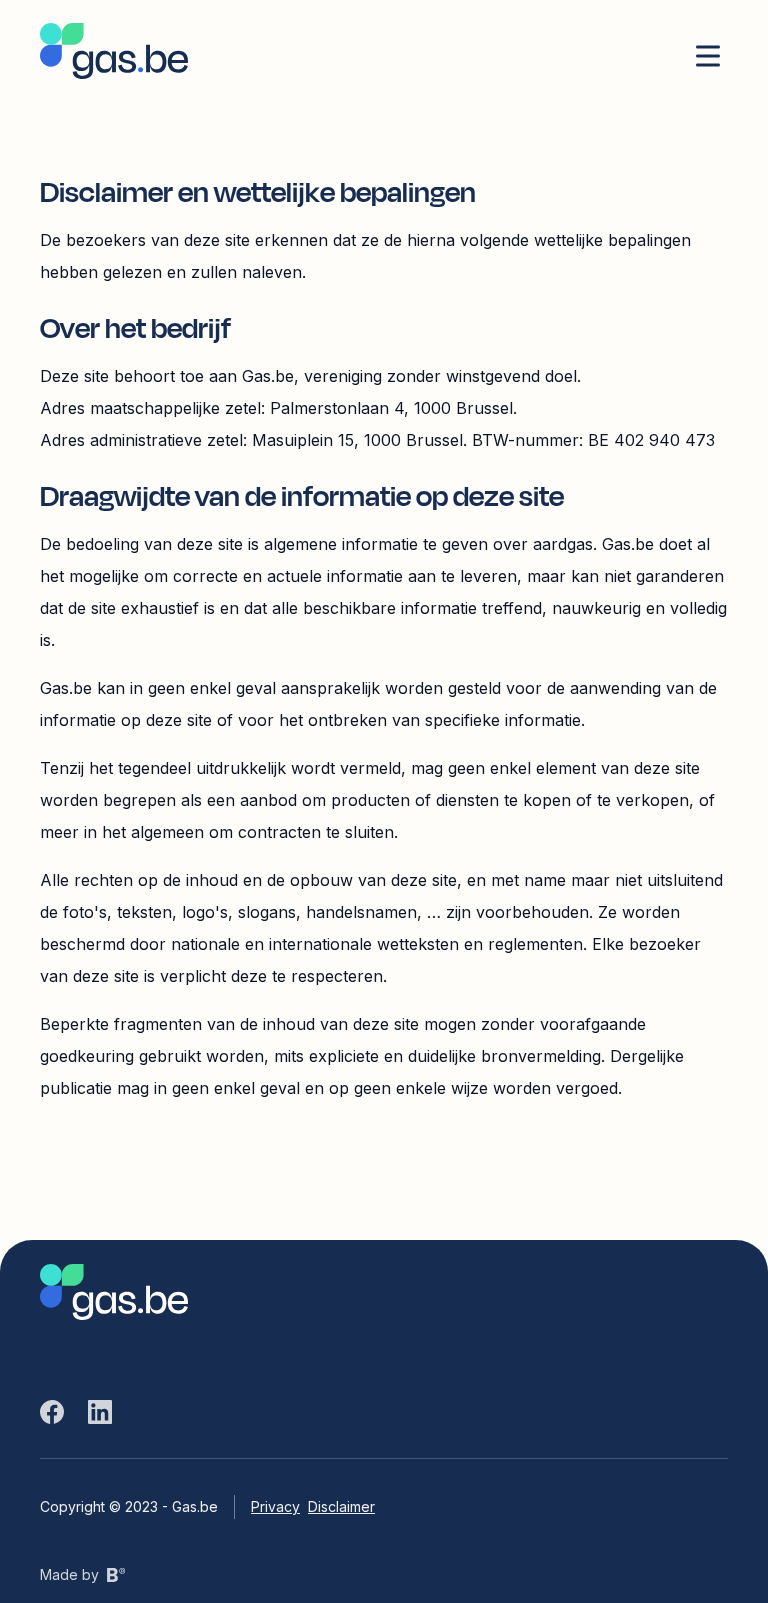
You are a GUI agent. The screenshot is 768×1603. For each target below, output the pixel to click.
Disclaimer (341, 1506)
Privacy (275, 1506)
